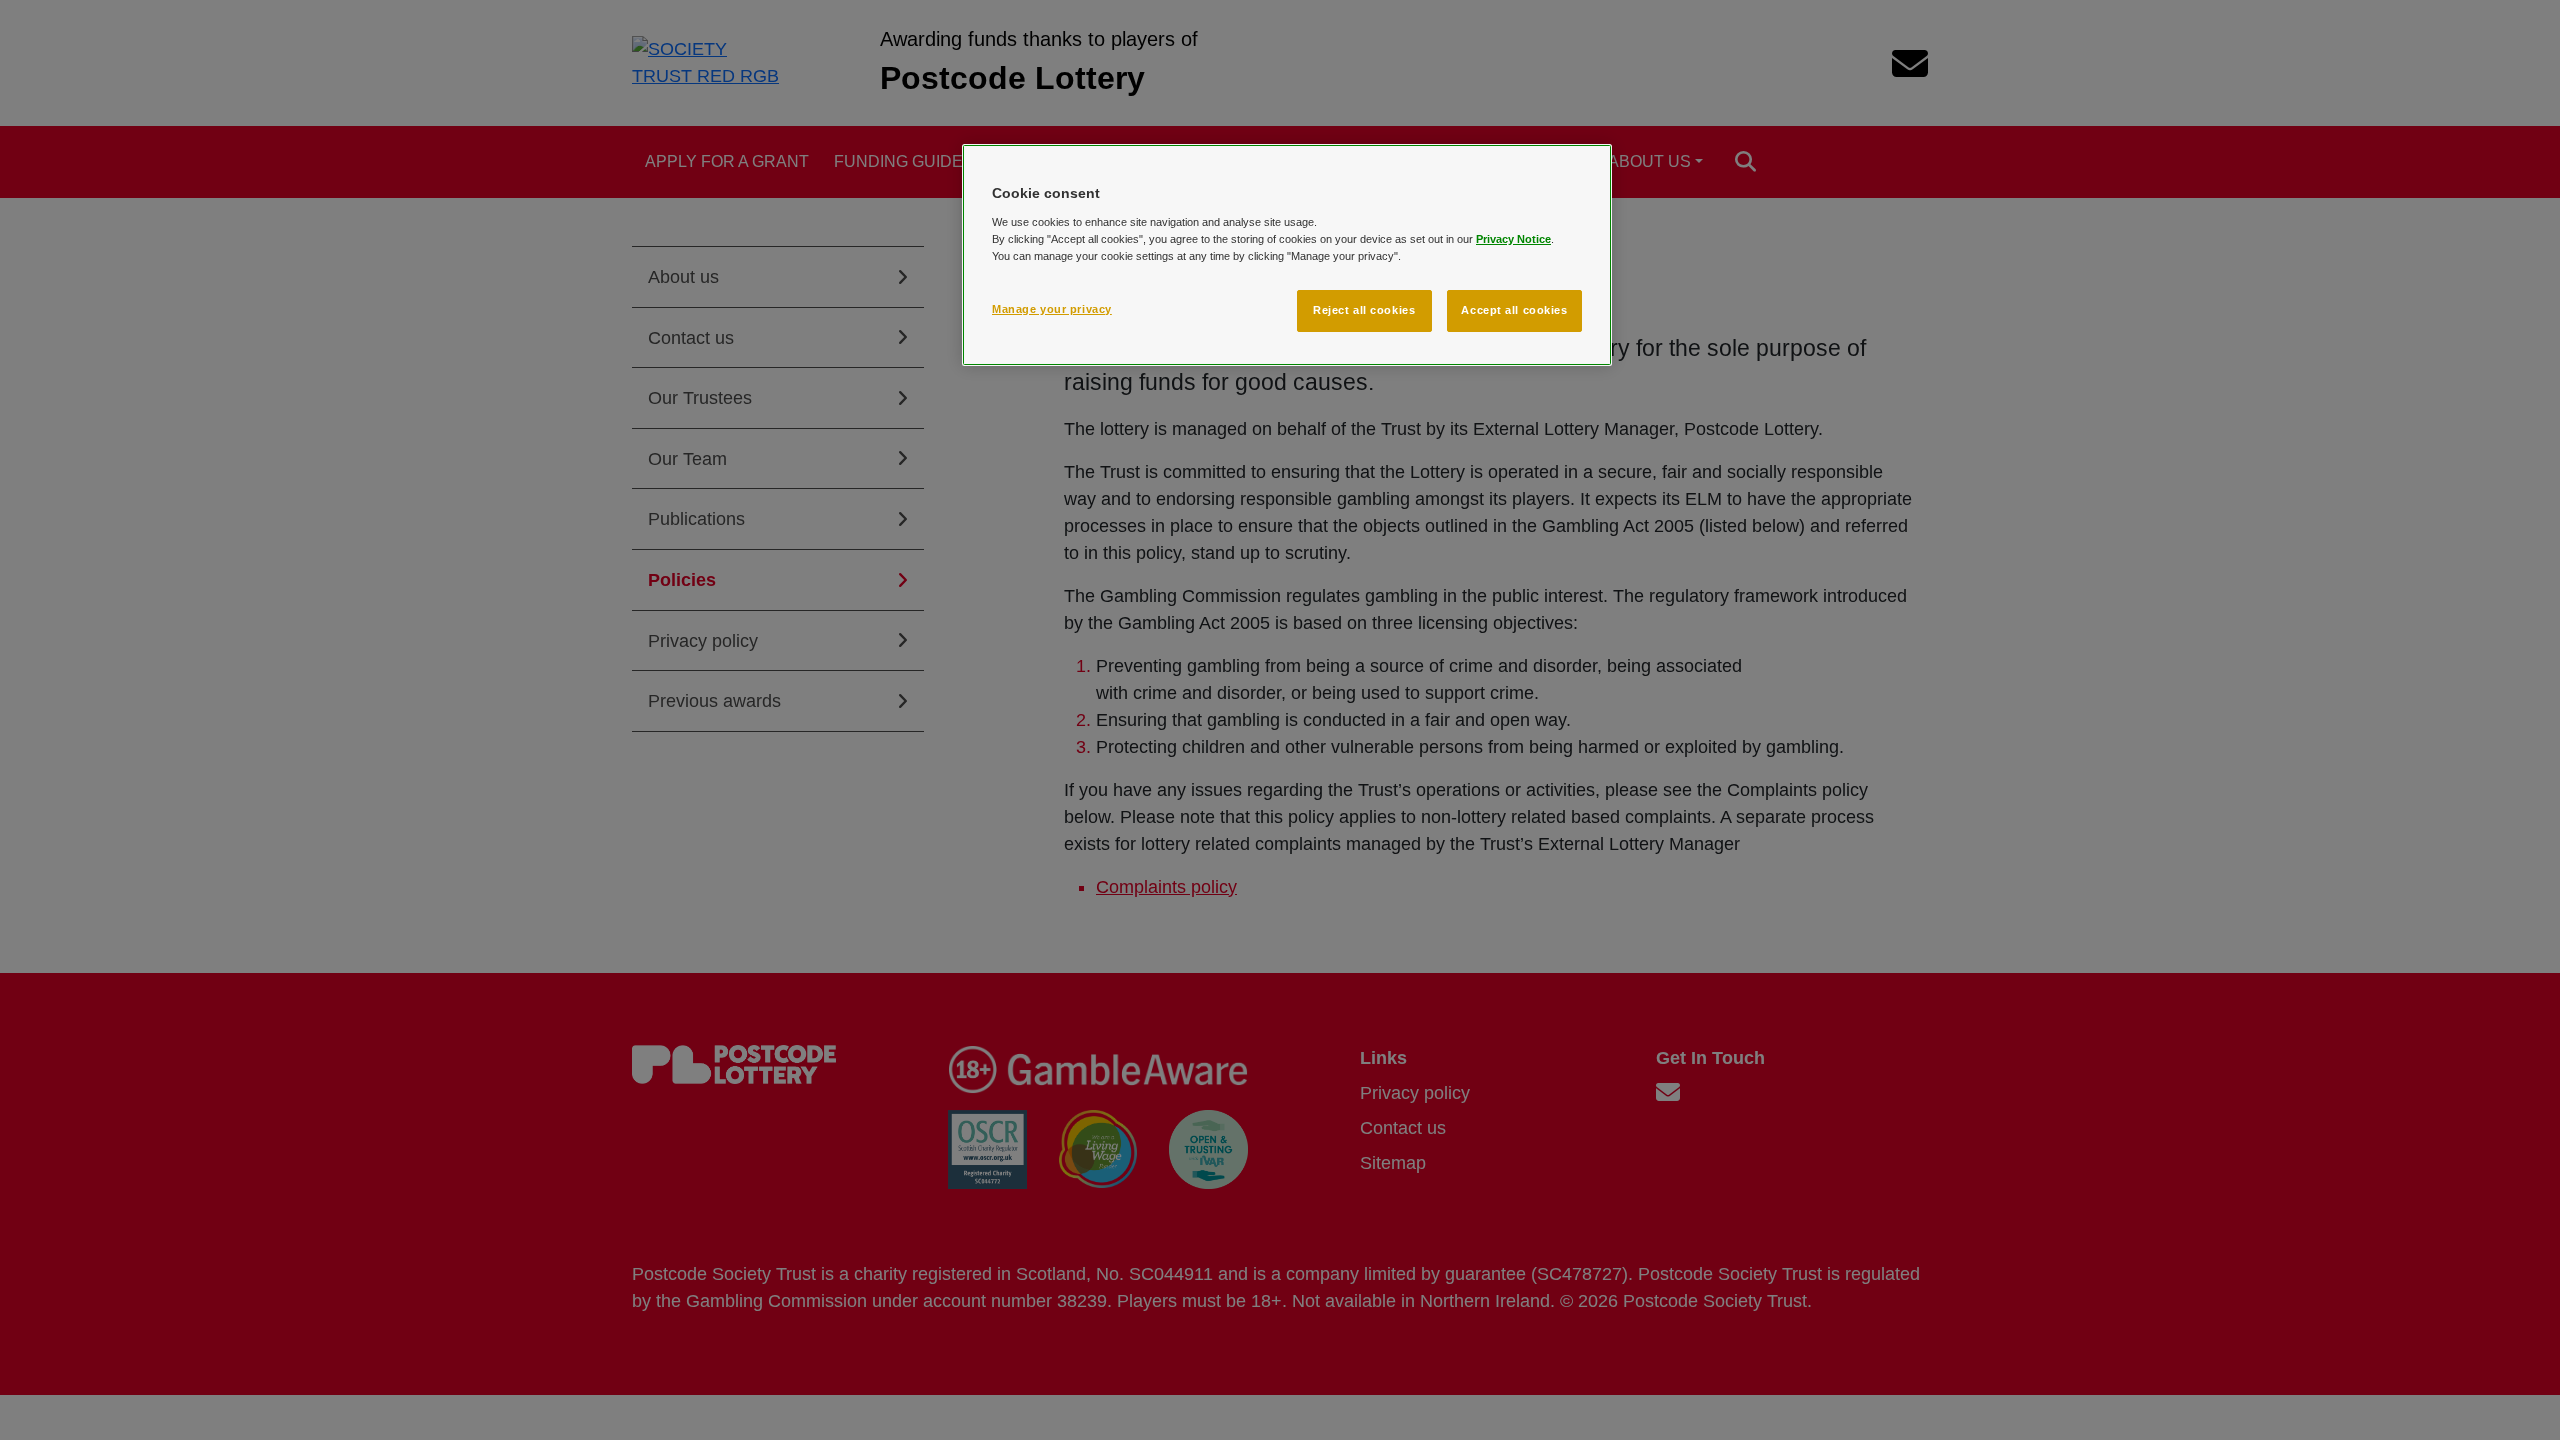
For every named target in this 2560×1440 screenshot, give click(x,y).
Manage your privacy (1052, 309)
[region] (1287, 255)
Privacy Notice (1513, 239)
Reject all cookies (1364, 310)
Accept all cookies (1514, 310)
